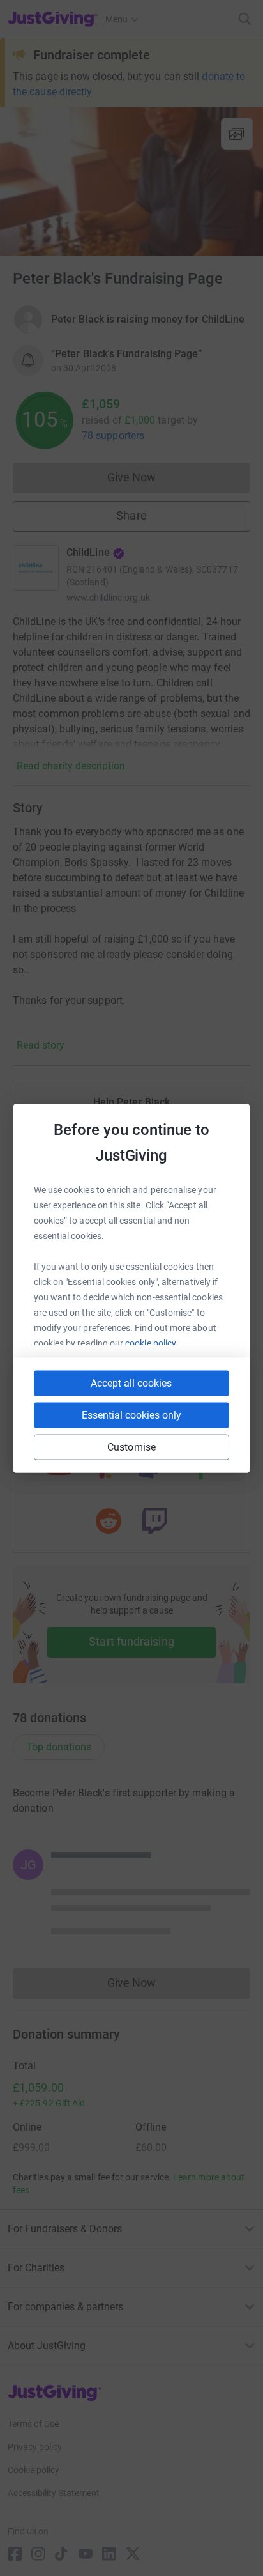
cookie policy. (152, 1343)
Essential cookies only (131, 1415)
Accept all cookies (131, 1383)
